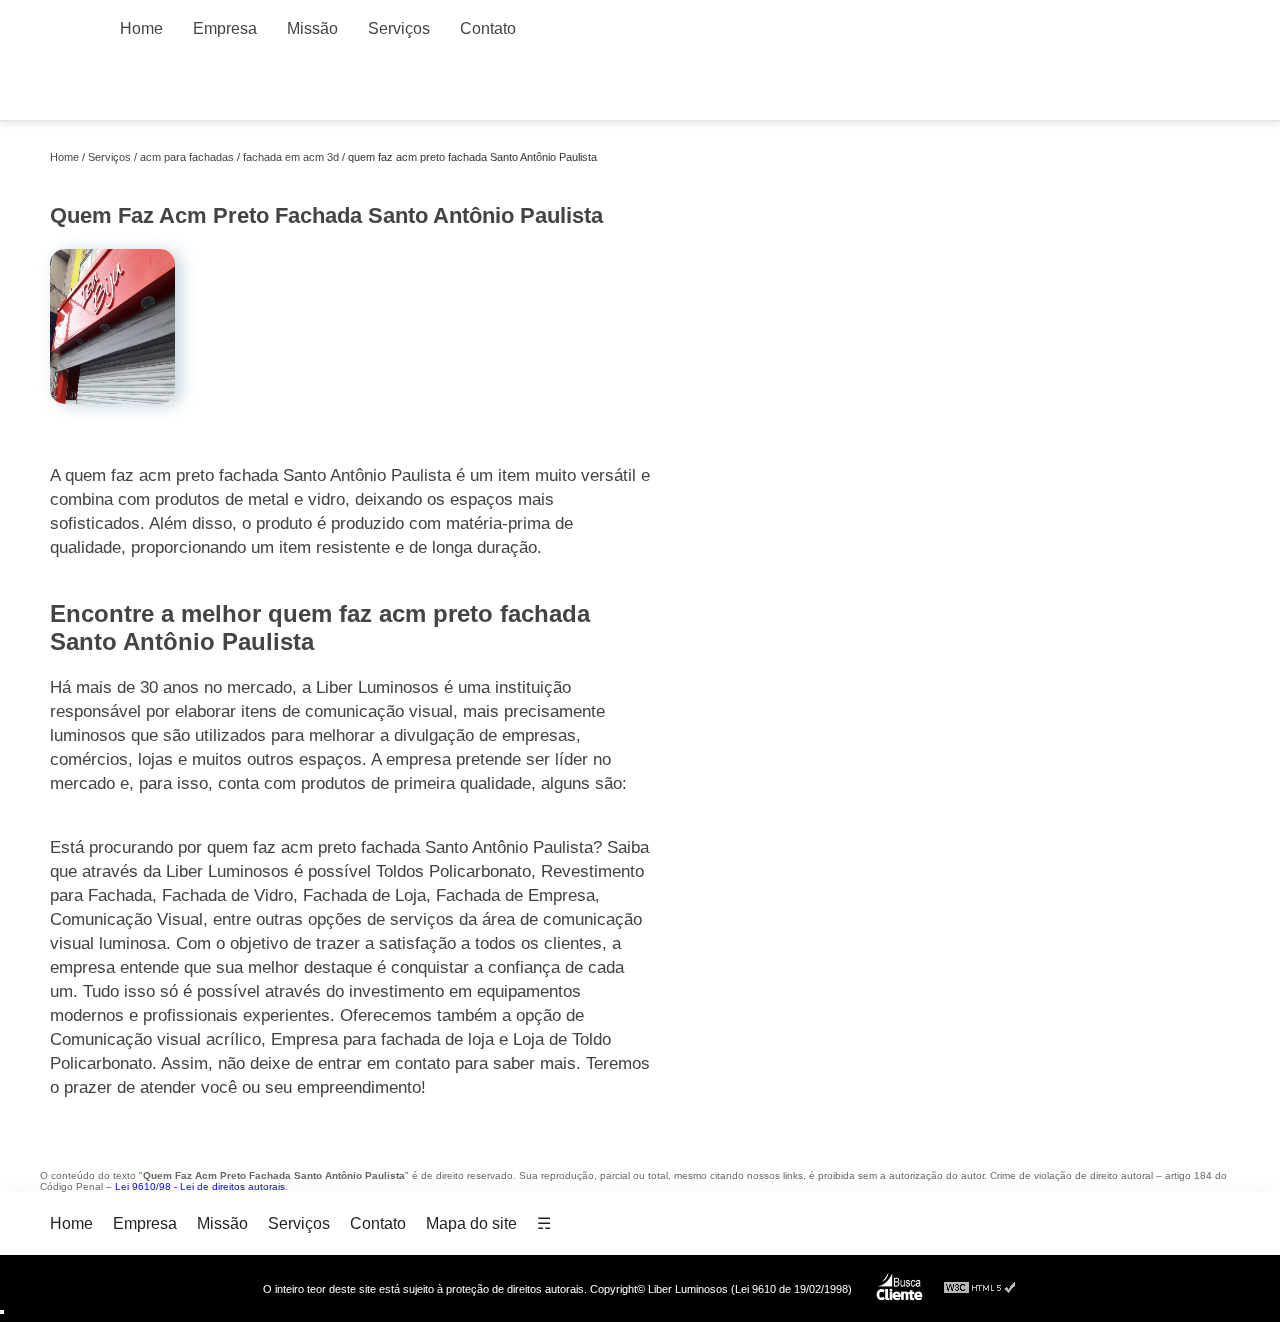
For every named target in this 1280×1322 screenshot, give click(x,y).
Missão (312, 28)
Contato (488, 28)
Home (141, 28)
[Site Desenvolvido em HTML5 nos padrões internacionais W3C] (980, 1288)
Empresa (225, 28)
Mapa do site (471, 1223)
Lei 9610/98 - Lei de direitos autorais (200, 1186)
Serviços (399, 28)
